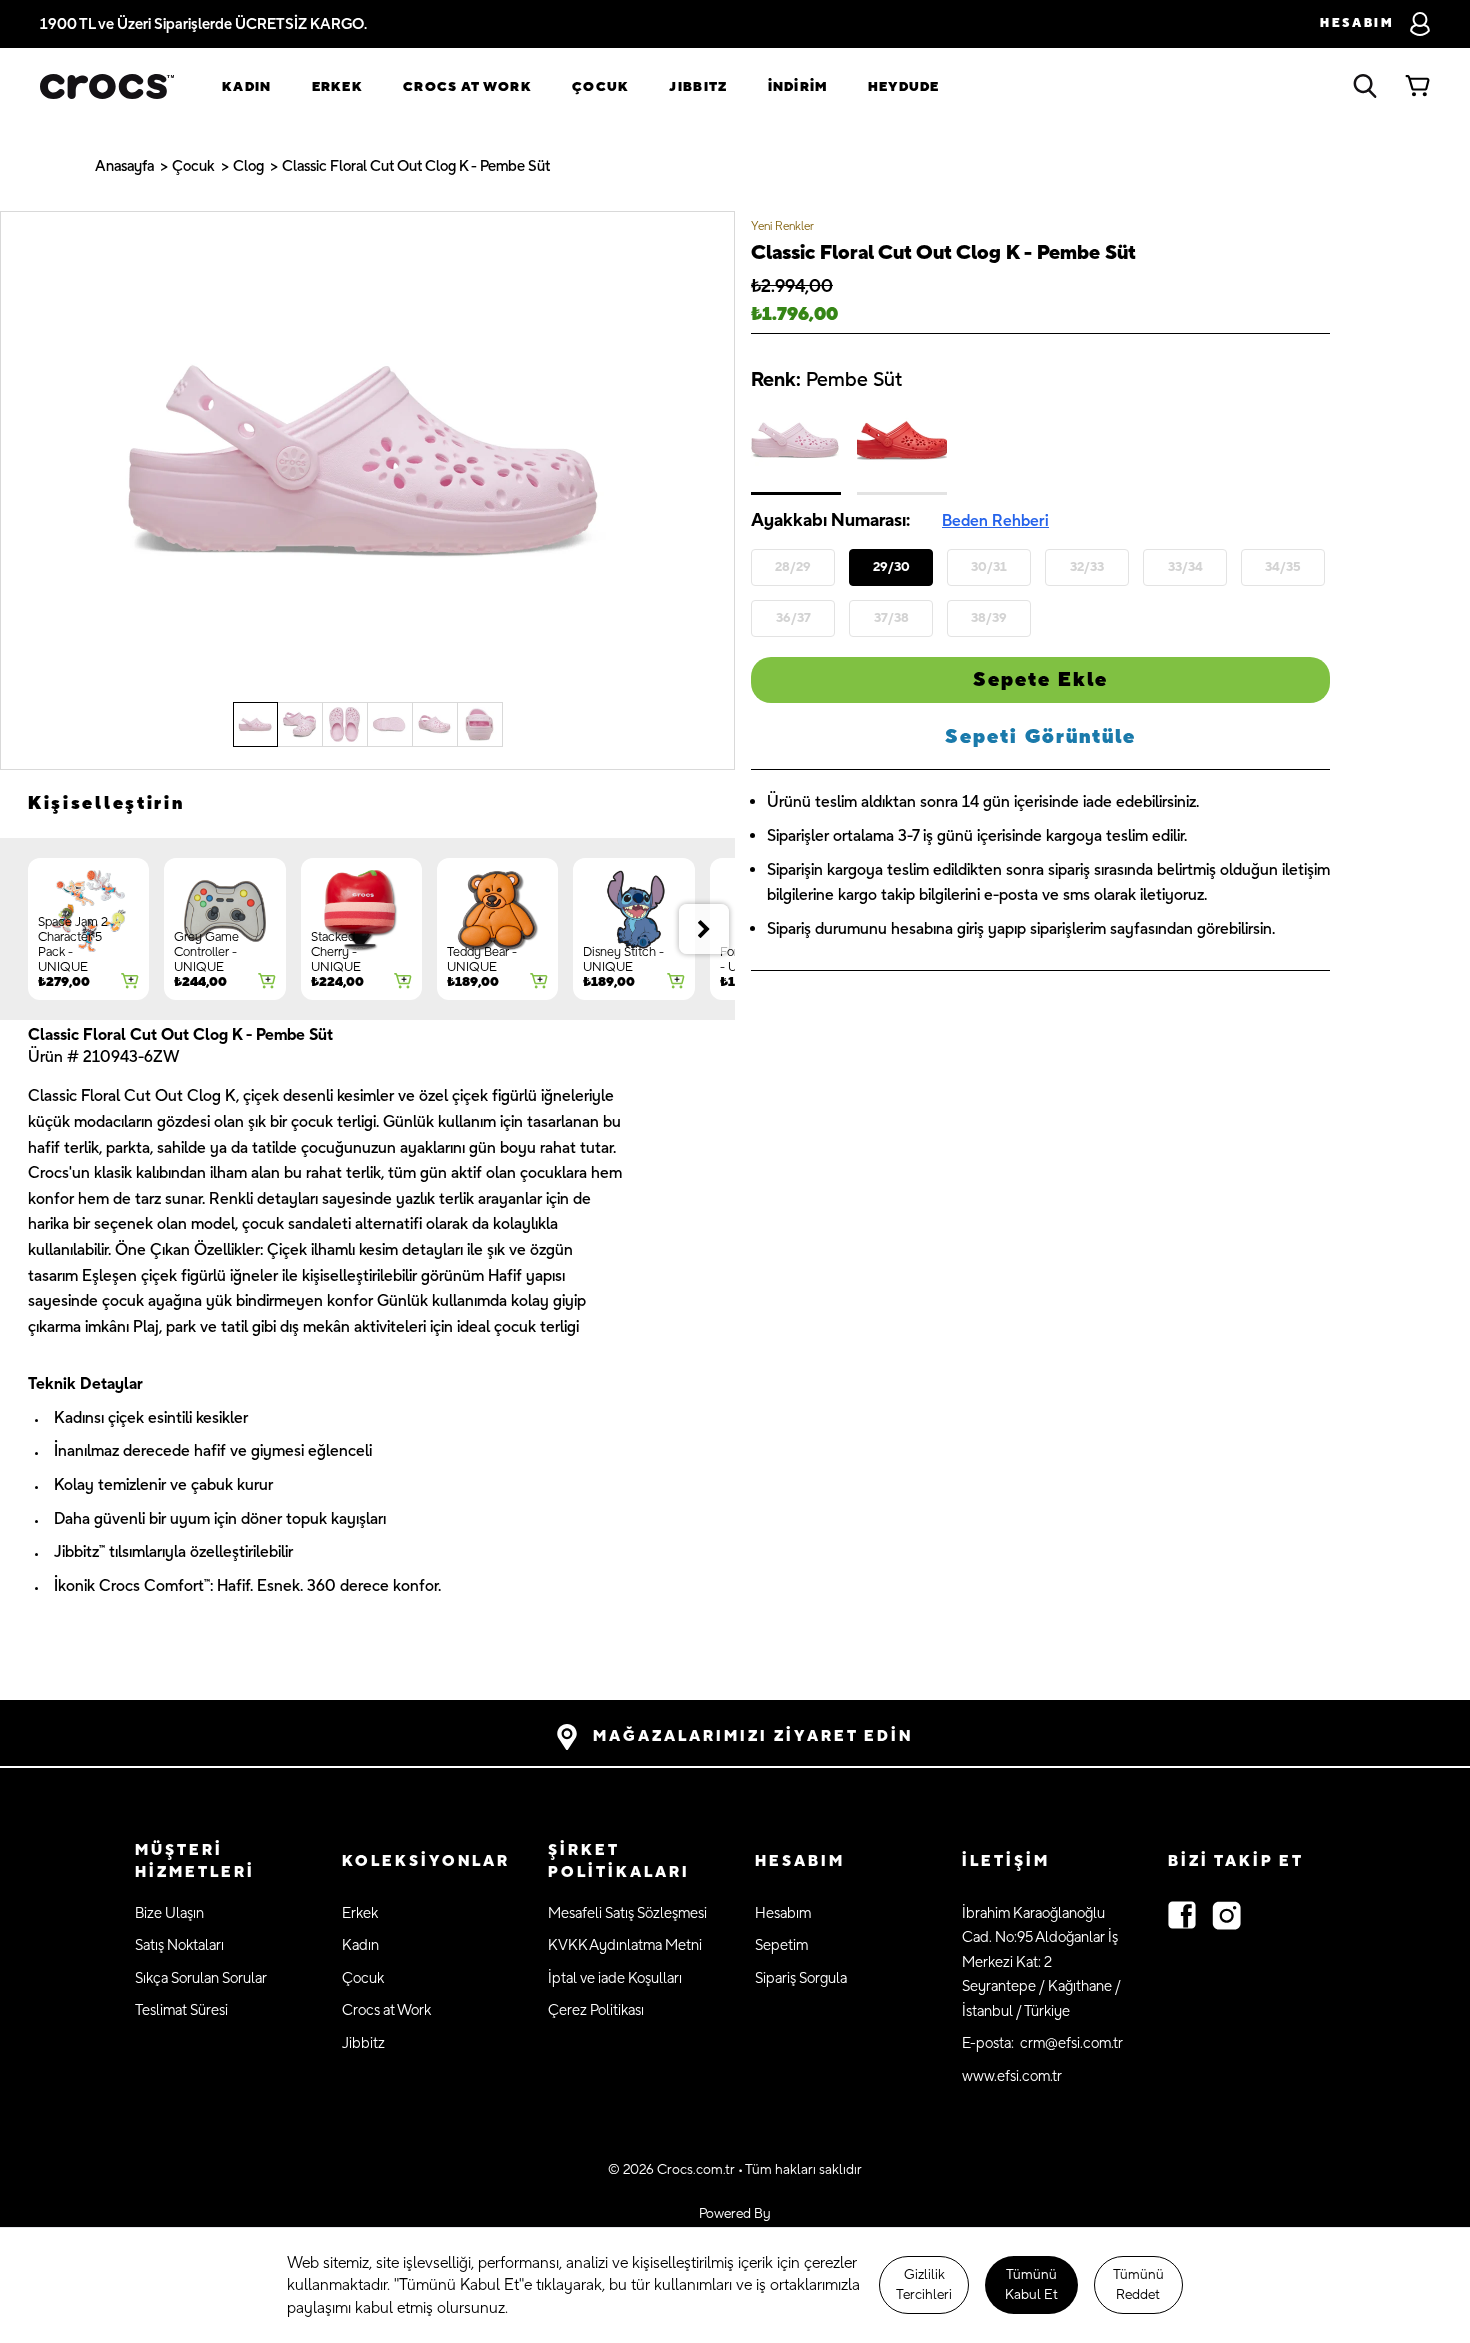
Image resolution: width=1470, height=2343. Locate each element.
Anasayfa (124, 166)
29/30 (891, 566)
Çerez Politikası (596, 2010)
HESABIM (800, 1861)
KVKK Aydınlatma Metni (625, 1945)
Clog (248, 166)
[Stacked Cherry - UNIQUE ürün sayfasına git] (361, 929)
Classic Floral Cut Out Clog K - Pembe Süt (416, 166)
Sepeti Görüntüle (1040, 737)
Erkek (338, 87)
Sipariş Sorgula (801, 1978)
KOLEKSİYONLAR (426, 1861)
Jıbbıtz (698, 87)
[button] (218, 1862)
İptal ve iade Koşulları (615, 1978)
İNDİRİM (798, 87)
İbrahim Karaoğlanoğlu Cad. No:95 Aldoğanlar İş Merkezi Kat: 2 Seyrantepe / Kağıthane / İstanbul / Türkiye (1041, 1962)
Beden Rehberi (995, 521)
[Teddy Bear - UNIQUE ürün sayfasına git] (497, 929)
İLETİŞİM (1006, 1861)
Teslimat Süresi (181, 2010)
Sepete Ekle (1040, 680)
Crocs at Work (467, 87)
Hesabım (783, 1913)
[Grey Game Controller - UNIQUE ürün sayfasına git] (224, 929)
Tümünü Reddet (1138, 2285)
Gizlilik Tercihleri (924, 2285)
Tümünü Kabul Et (1031, 2285)
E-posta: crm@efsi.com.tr (1042, 2043)
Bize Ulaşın (169, 1913)
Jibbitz (363, 2043)
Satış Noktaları (179, 1945)
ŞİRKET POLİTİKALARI (619, 1862)
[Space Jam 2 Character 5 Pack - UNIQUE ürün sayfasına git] (88, 929)
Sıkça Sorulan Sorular (201, 1978)
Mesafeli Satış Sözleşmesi (627, 1913)
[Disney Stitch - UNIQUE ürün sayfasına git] (633, 929)
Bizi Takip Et (1236, 1861)
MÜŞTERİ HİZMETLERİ (195, 1862)
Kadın (247, 87)
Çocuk (601, 87)
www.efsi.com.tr (1012, 2076)
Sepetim (781, 1945)
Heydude (904, 87)
